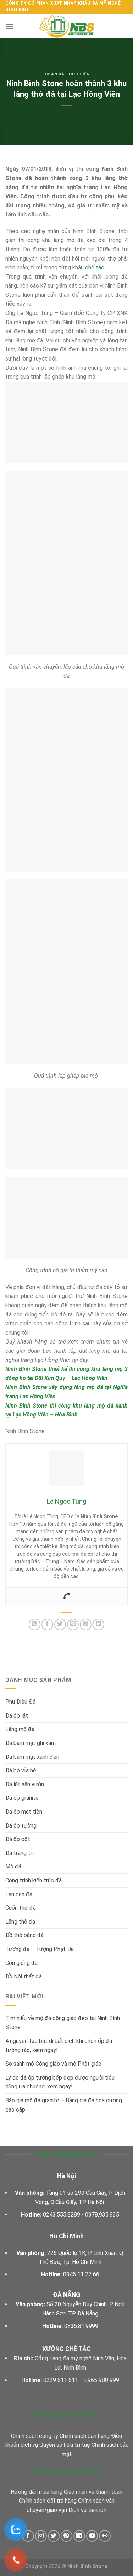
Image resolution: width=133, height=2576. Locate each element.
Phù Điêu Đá (20, 1702)
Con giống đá (21, 1963)
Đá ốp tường (21, 1826)
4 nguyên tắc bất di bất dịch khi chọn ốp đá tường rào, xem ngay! (59, 2046)
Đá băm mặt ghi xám (31, 1743)
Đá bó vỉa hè (21, 1770)
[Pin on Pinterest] (86, 1625)
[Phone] (67, 1597)
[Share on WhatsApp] (35, 1625)
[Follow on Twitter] (54, 2536)
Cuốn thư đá (21, 1908)
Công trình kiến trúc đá (34, 1880)
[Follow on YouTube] (92, 2536)
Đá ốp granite (22, 1798)
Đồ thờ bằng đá (24, 1935)
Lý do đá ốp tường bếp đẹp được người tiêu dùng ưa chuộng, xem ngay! (60, 2082)
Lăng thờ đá (20, 1922)
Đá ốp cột (18, 1839)
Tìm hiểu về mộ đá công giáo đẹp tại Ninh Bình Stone (63, 2023)
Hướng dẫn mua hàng (37, 2492)
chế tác (95, 267)
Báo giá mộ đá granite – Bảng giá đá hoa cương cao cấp (64, 2105)
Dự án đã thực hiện (66, 74)
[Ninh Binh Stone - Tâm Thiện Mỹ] (67, 26)
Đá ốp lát (17, 1716)
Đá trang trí (20, 1853)
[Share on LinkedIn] (98, 1625)
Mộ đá (13, 1867)
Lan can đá (19, 1894)
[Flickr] (105, 2536)
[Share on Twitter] (60, 1625)
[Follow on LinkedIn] (79, 2536)
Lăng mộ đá (20, 1729)
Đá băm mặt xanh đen (32, 1757)
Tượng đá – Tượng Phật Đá (40, 1949)
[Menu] (10, 26)
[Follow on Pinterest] (66, 2536)
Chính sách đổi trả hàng (48, 2501)
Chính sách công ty (35, 2436)
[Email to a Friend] (73, 1625)
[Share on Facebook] (47, 1625)
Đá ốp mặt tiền (24, 1812)
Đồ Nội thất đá (24, 1976)
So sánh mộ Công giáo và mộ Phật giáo (54, 2064)
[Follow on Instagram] (41, 2536)
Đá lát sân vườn (25, 1784)
